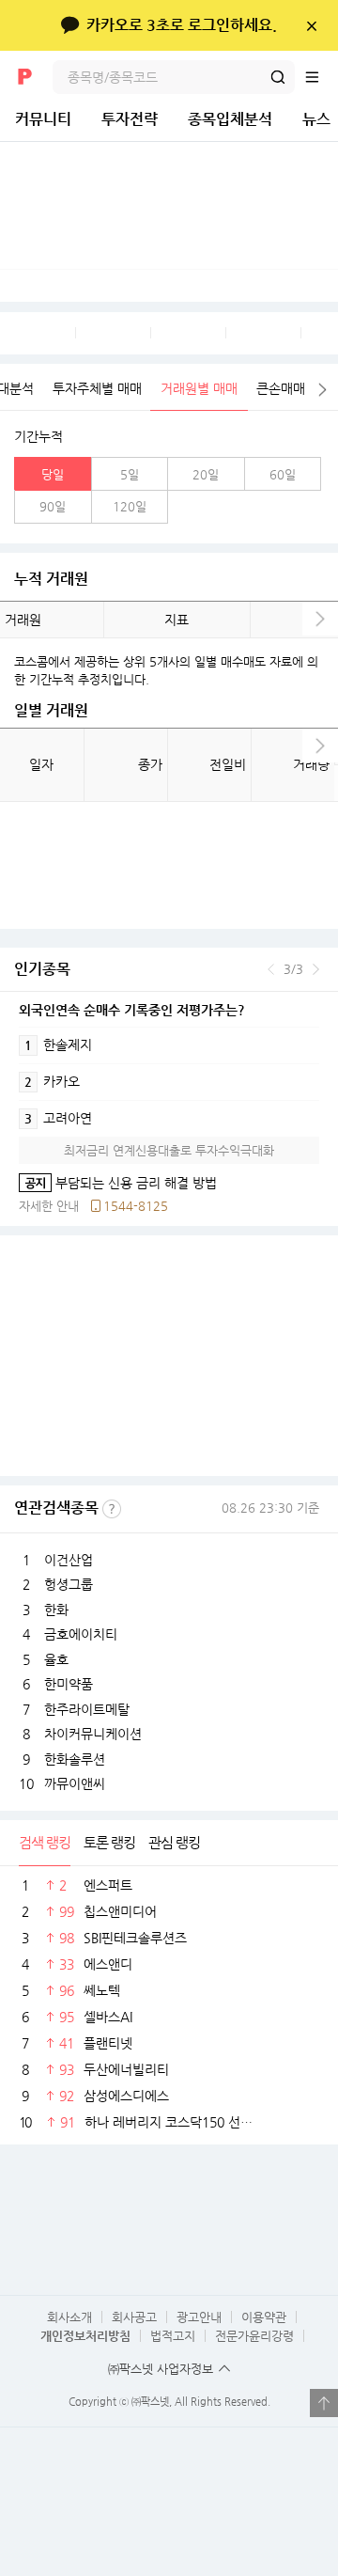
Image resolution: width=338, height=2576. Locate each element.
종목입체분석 (230, 119)
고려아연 (58, 1118)
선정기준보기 (112, 1509)
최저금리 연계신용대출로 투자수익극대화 (169, 1150)
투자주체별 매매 (97, 388)
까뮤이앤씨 (75, 1783)
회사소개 (69, 2317)
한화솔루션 (75, 1759)
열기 (324, 2403)
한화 (56, 1610)
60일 (283, 474)
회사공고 (134, 2317)
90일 (53, 506)
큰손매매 (281, 388)
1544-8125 (136, 1206)
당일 (53, 474)
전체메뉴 (321, 77)
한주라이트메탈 (87, 1709)
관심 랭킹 (174, 1842)
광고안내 (199, 2317)
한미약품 (69, 1684)
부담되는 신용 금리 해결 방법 (118, 1183)
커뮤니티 (43, 119)
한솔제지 (58, 1045)
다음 (323, 390)
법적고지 (173, 2336)
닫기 (311, 25)
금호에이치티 (81, 1634)
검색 (278, 77)
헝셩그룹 (69, 1584)
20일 (206, 474)
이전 (271, 969)
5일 (130, 474)
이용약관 (264, 2317)
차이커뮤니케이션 (93, 1734)
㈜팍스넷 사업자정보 (161, 2369)
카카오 (52, 1081)
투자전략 (130, 119)
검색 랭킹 (45, 1842)
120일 (130, 506)
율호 (56, 1659)
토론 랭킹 (109, 1842)
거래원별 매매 (199, 388)
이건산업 (69, 1560)
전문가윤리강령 (254, 2336)
